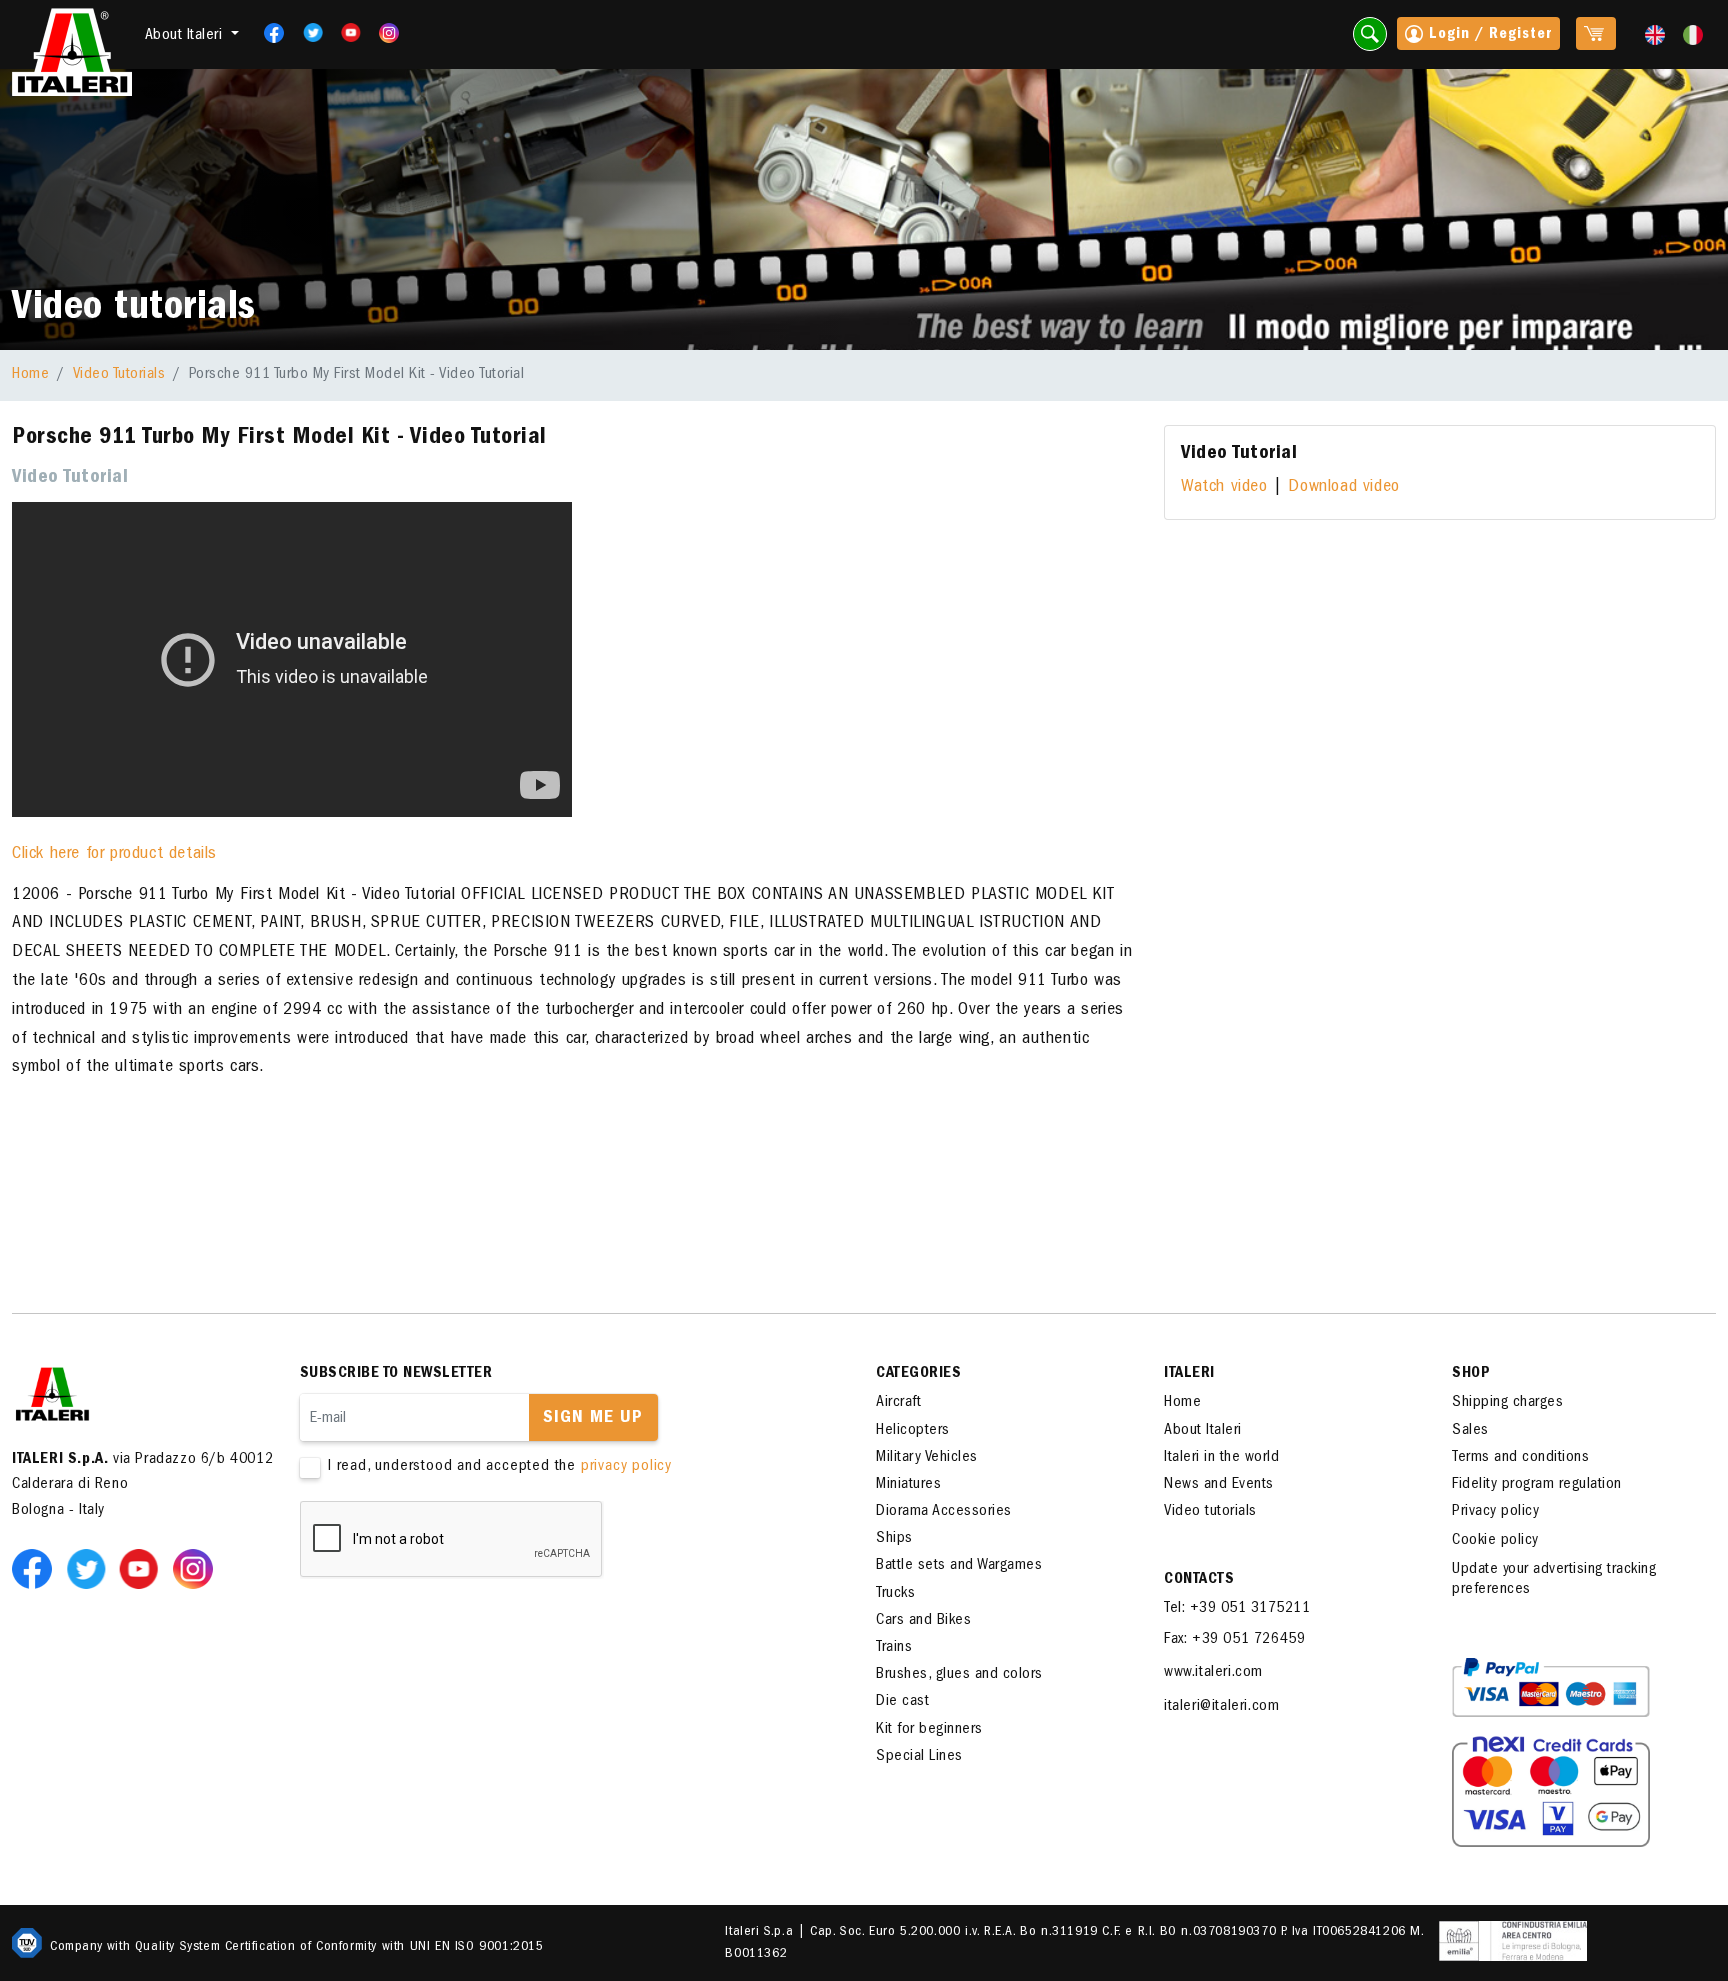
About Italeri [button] (186, 36)
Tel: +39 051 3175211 (1237, 1609)
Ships (894, 1539)
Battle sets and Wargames (959, 1566)
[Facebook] (268, 33)
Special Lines (919, 1757)
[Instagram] (390, 33)
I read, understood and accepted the (500, 1467)
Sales (1470, 1431)
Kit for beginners (929, 1730)
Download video (1343, 488)
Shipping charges (1507, 1403)
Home (30, 375)
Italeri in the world (1221, 1458)
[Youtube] (344, 33)
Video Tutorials (119, 375)
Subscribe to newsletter (396, 1374)
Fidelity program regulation (1537, 1485)
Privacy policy (1495, 1512)
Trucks (895, 1594)
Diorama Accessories (944, 1512)
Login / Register (1488, 35)
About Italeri (1203, 1431)
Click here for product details (114, 855)
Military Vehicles (927, 1458)
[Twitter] (306, 33)
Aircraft (898, 1403)
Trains (894, 1648)
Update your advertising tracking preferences (1554, 1579)
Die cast (902, 1702)
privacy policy (626, 1467)
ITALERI (1189, 1374)
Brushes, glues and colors (959, 1675)
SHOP (1471, 1374)
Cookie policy (1495, 1541)
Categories (918, 1374)
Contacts (1199, 1580)
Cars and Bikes (923, 1621)
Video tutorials (1210, 1512)
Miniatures (908, 1485)
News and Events (1219, 1485)
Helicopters (913, 1431)
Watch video (1224, 488)
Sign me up (593, 1419)
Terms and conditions (1520, 1458)
